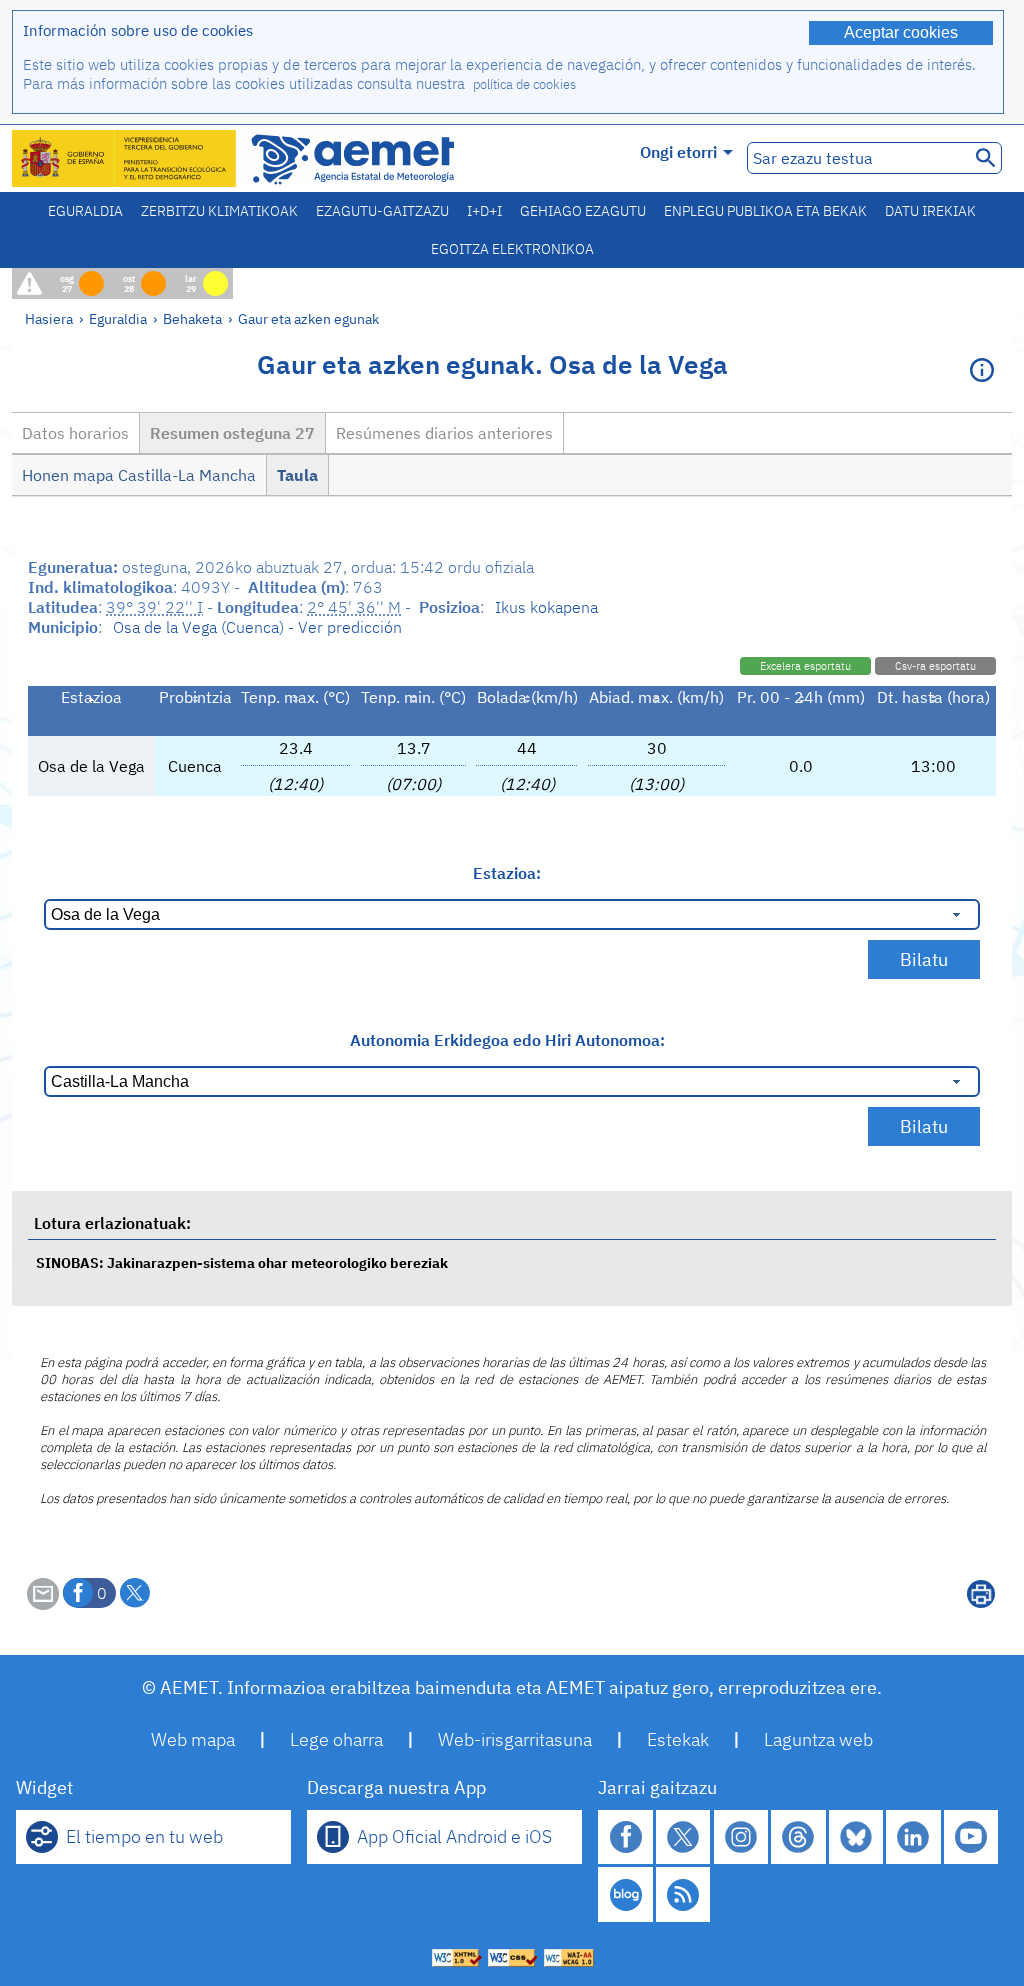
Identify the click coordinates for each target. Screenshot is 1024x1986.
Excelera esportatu (805, 666)
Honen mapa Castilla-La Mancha (139, 475)
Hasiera (49, 318)
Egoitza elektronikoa (512, 249)
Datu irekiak (930, 211)
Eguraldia (85, 211)
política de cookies (524, 84)
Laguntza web (818, 1739)
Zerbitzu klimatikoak (219, 211)
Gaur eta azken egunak (308, 318)
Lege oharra (336, 1739)
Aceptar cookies (901, 32)
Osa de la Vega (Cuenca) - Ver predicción (257, 627)
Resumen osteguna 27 (232, 433)
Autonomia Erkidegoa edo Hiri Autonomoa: (507, 1040)
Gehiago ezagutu (583, 211)
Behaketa (192, 318)
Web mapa (193, 1739)
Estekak (678, 1739)
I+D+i (484, 211)
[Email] (43, 1604)
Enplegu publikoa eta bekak (765, 211)
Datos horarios (75, 433)
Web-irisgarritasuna (515, 1739)
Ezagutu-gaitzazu (382, 211)
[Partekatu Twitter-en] (135, 1593)
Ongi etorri (678, 152)
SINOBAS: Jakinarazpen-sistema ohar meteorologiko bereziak (242, 1262)
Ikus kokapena (546, 607)
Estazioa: (507, 873)
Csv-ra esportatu (935, 666)
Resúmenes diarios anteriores (444, 433)
